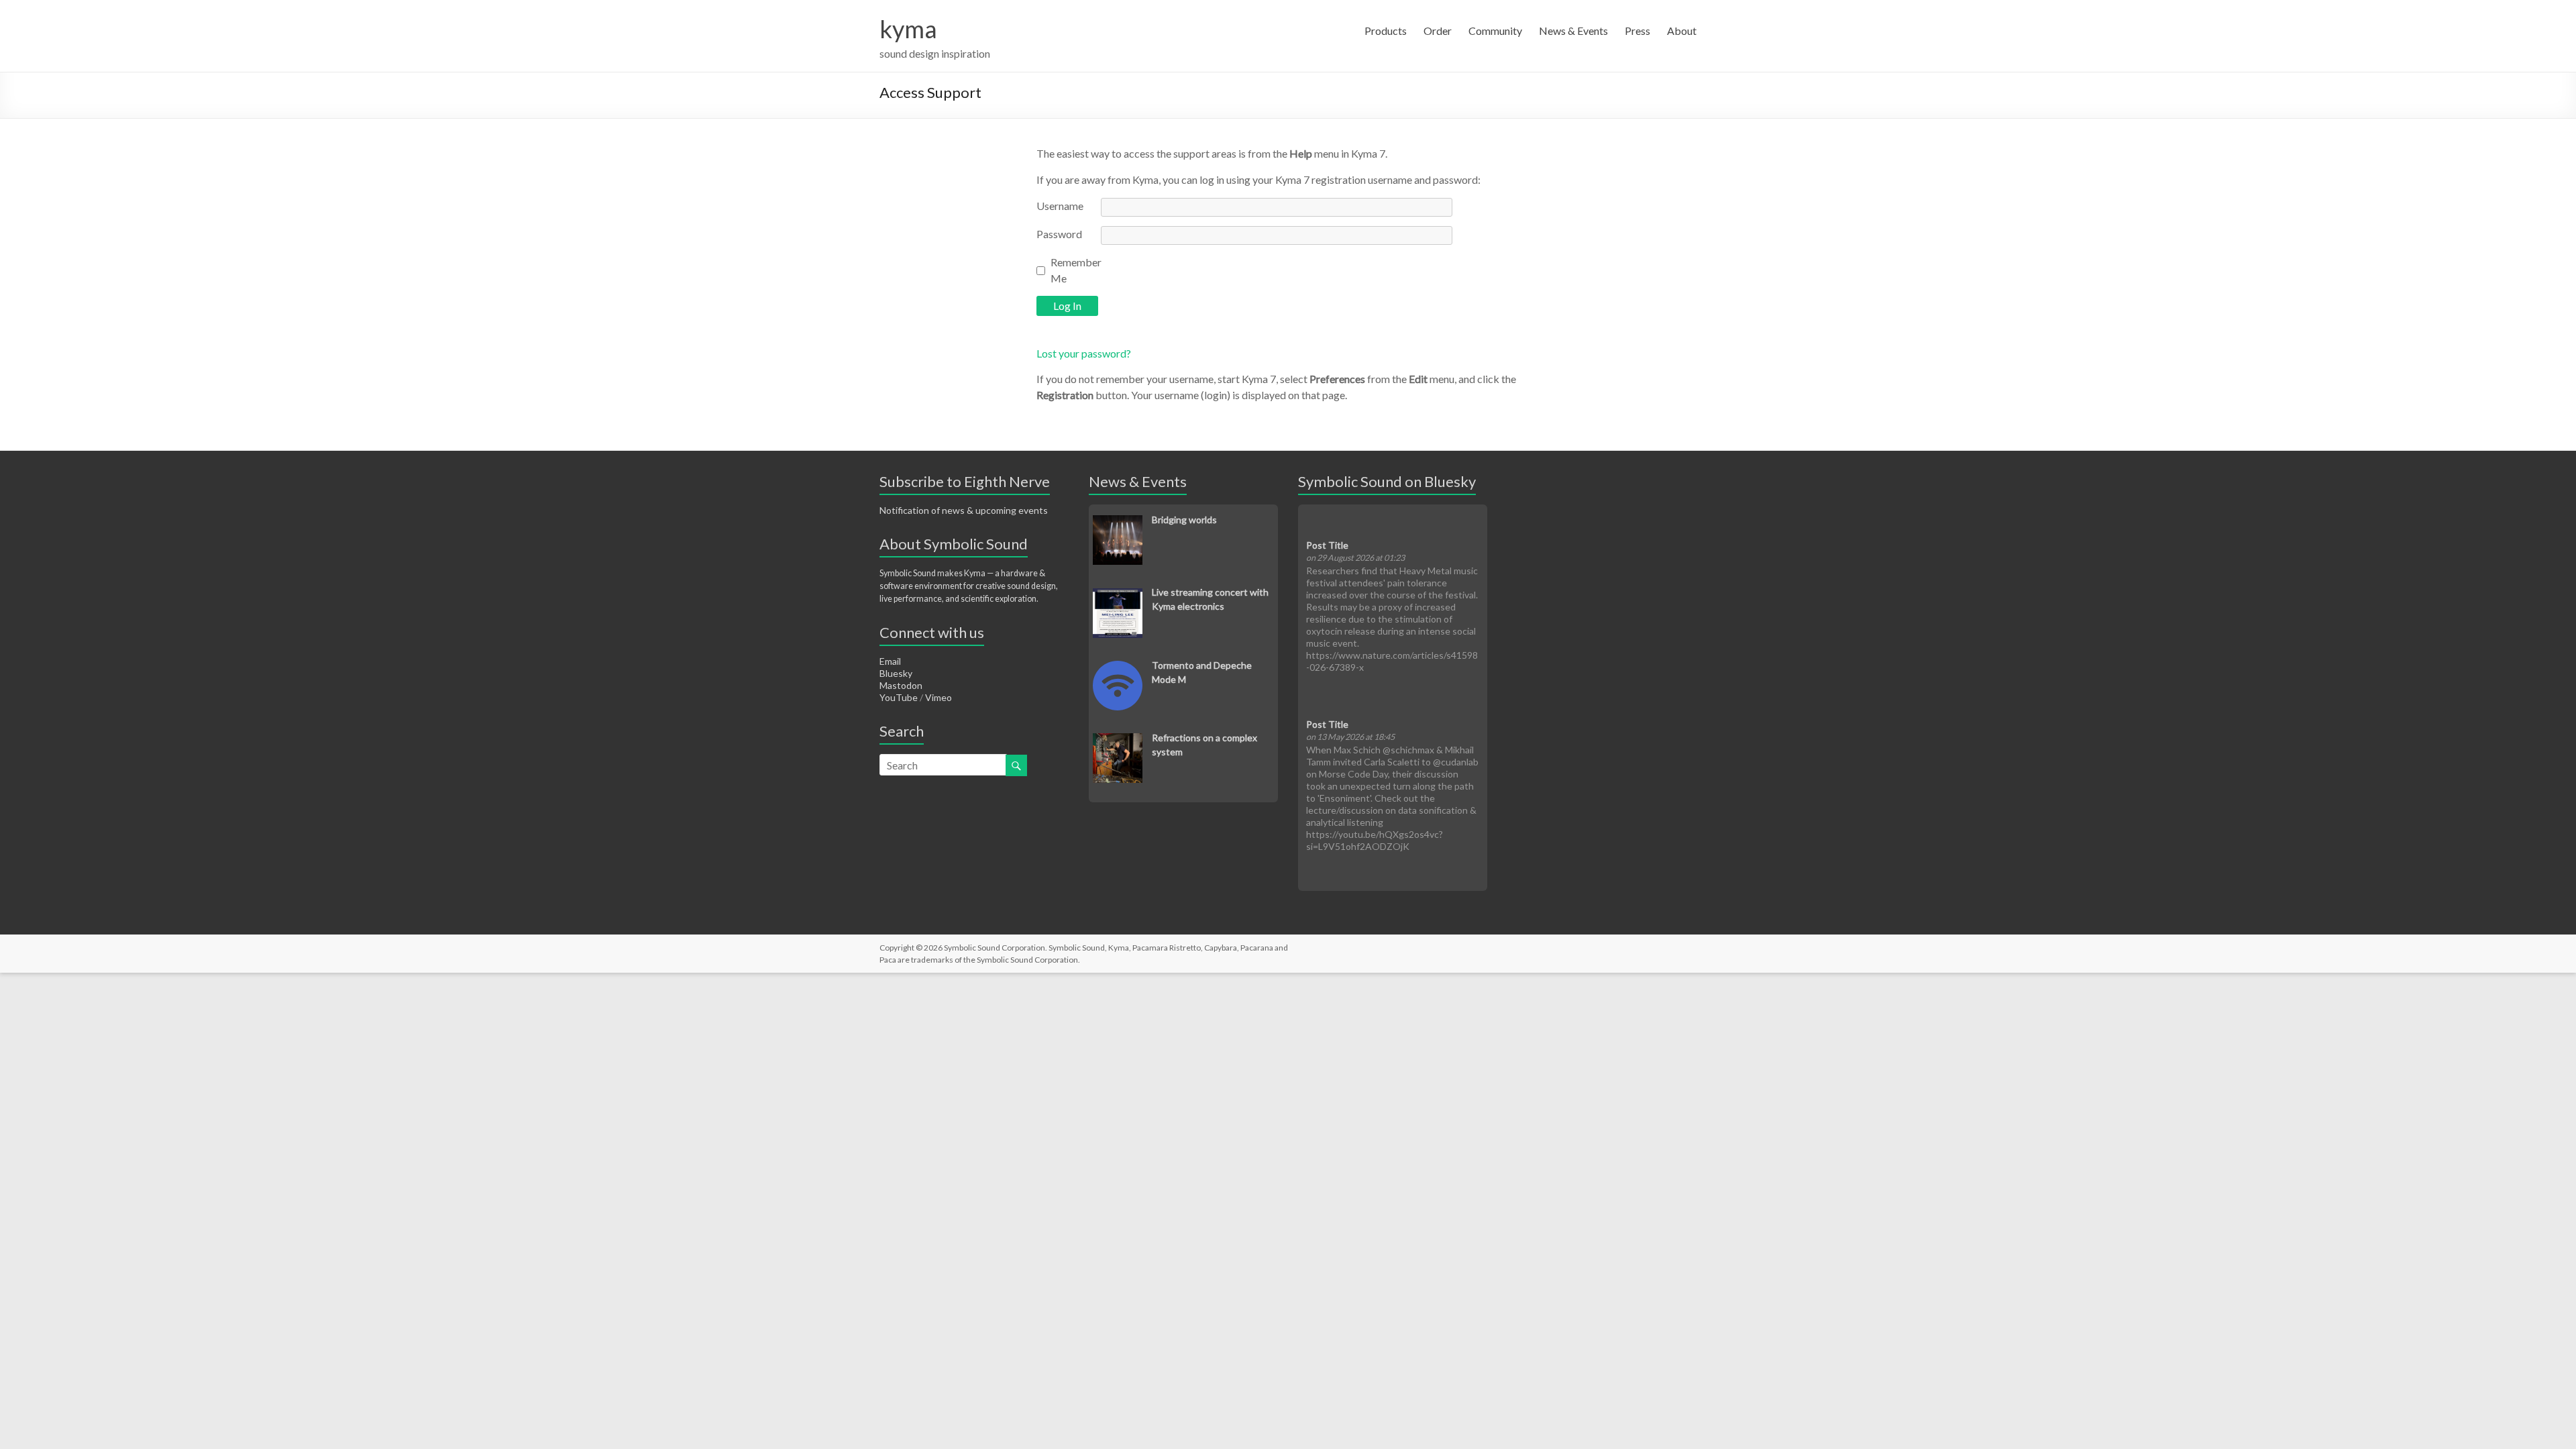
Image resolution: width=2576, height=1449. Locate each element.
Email (890, 661)
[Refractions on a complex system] (1118, 740)
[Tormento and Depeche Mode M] (1118, 668)
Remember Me (1076, 270)
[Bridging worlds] (1118, 522)
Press (1638, 31)
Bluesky (896, 673)
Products (1386, 31)
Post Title (1327, 545)
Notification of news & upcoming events (964, 510)
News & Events (1573, 31)
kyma (908, 29)
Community (1495, 31)
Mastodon (901, 685)
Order (1438, 31)
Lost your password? (1084, 353)
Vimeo (938, 697)
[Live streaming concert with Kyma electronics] (1118, 595)
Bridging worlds (1184, 520)
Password (1059, 234)
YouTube (899, 697)
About (1682, 31)
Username (1060, 206)
